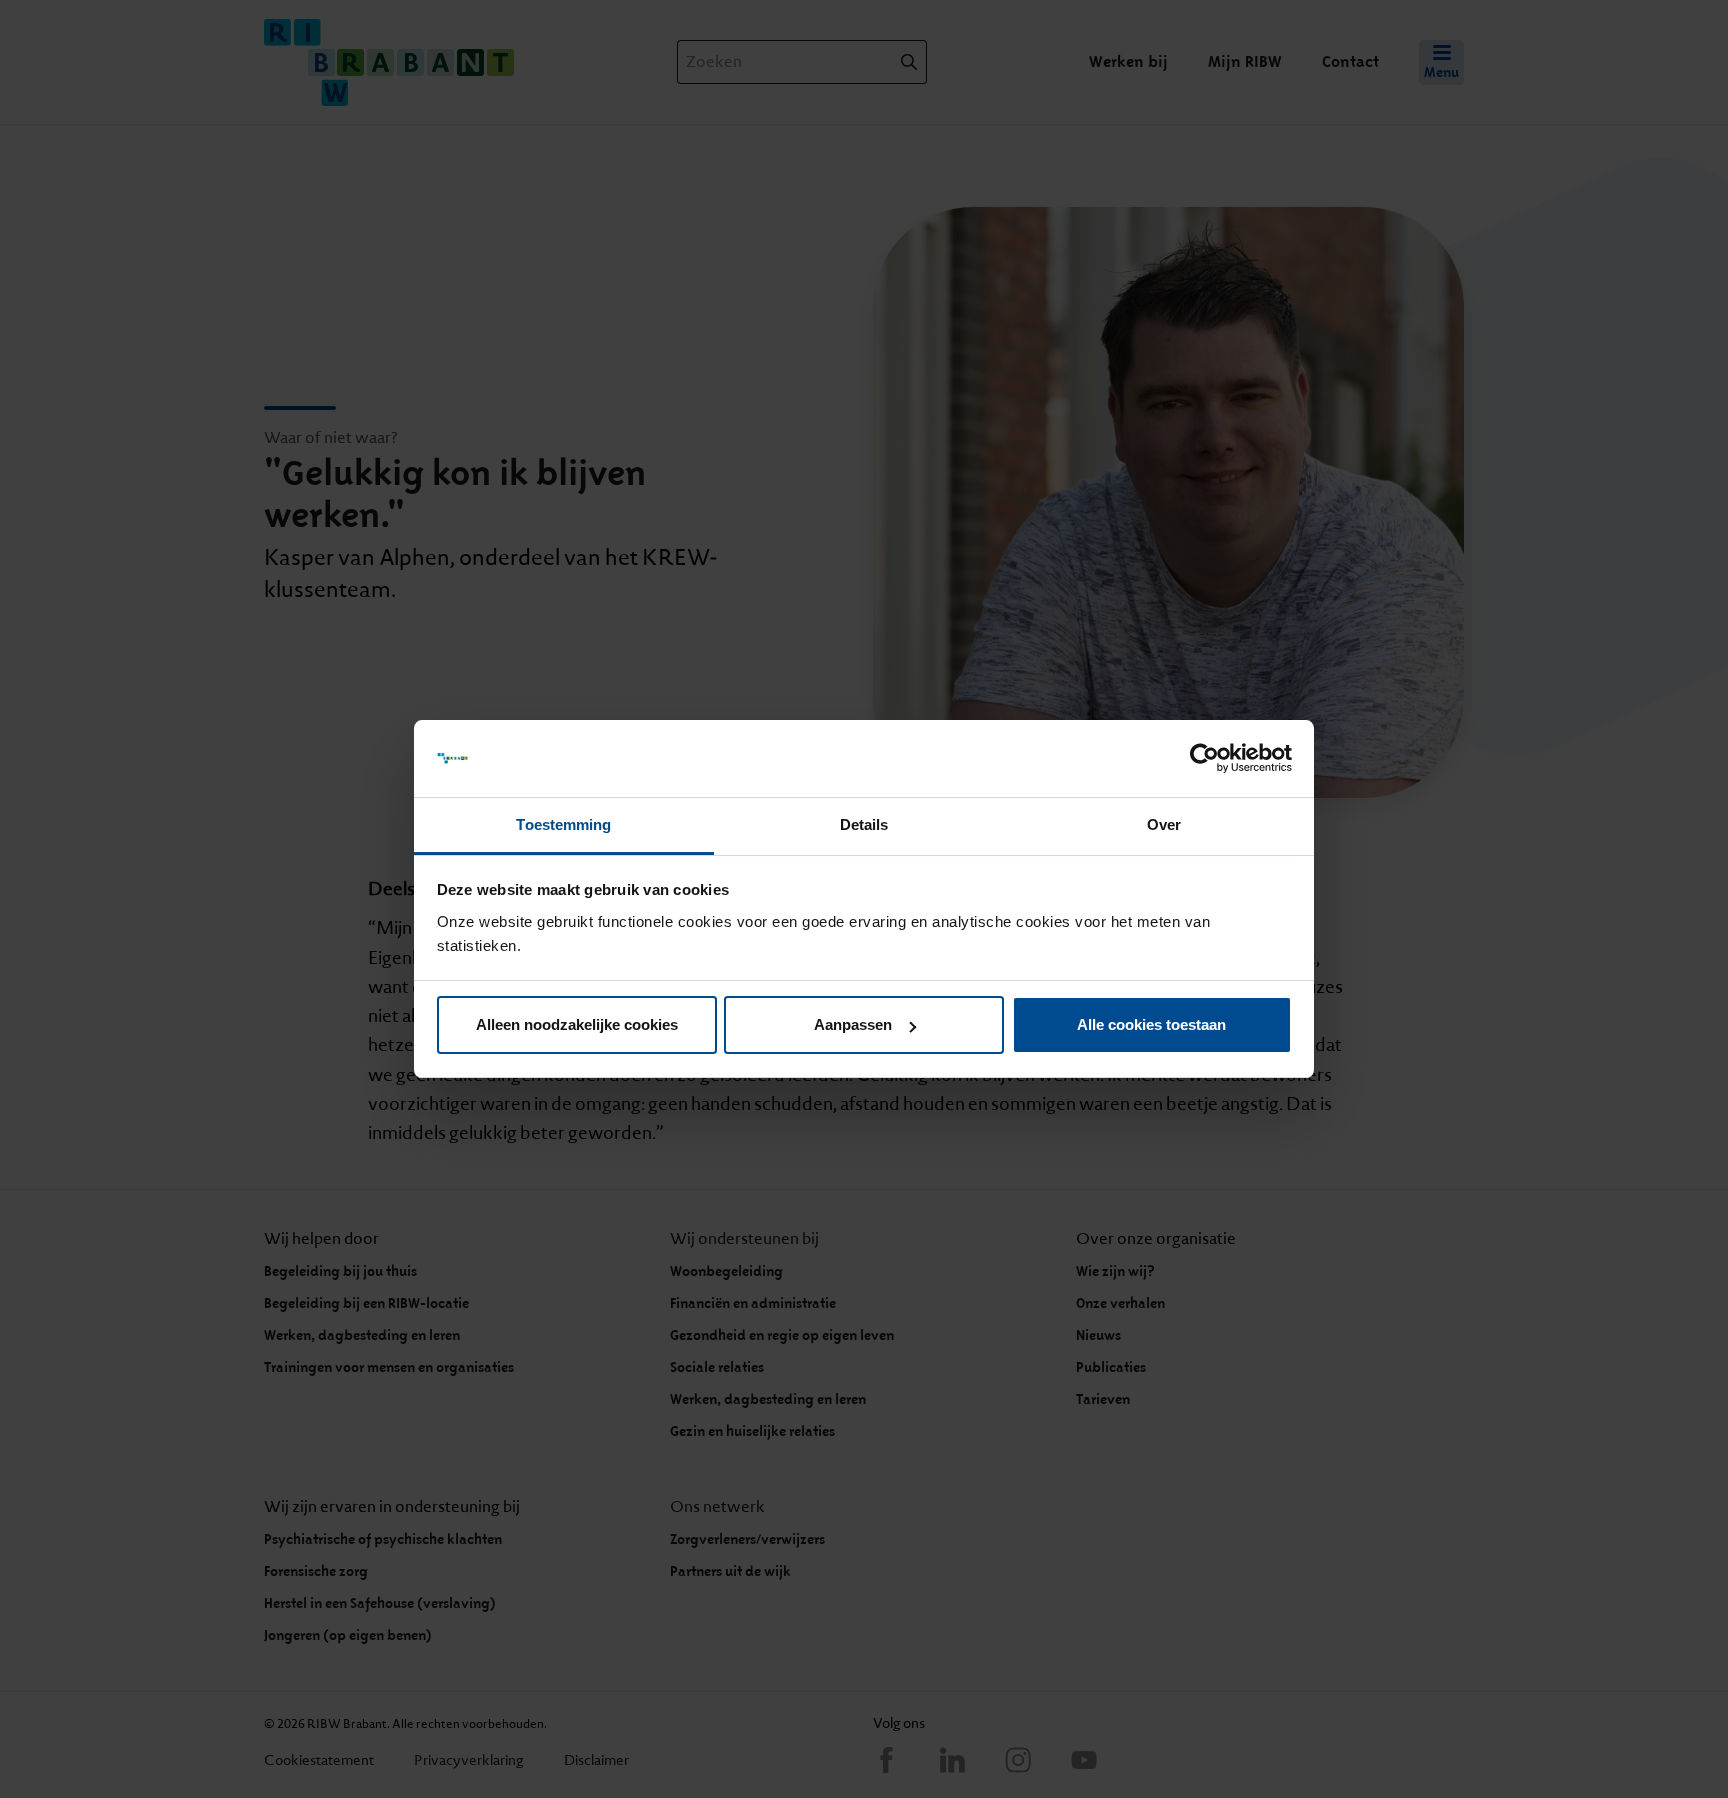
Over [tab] (1164, 824)
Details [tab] (864, 824)
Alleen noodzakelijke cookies (577, 1024)
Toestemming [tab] (563, 824)
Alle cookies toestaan (1151, 1024)
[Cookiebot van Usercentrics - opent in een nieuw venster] (1204, 759)
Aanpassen (853, 1024)
